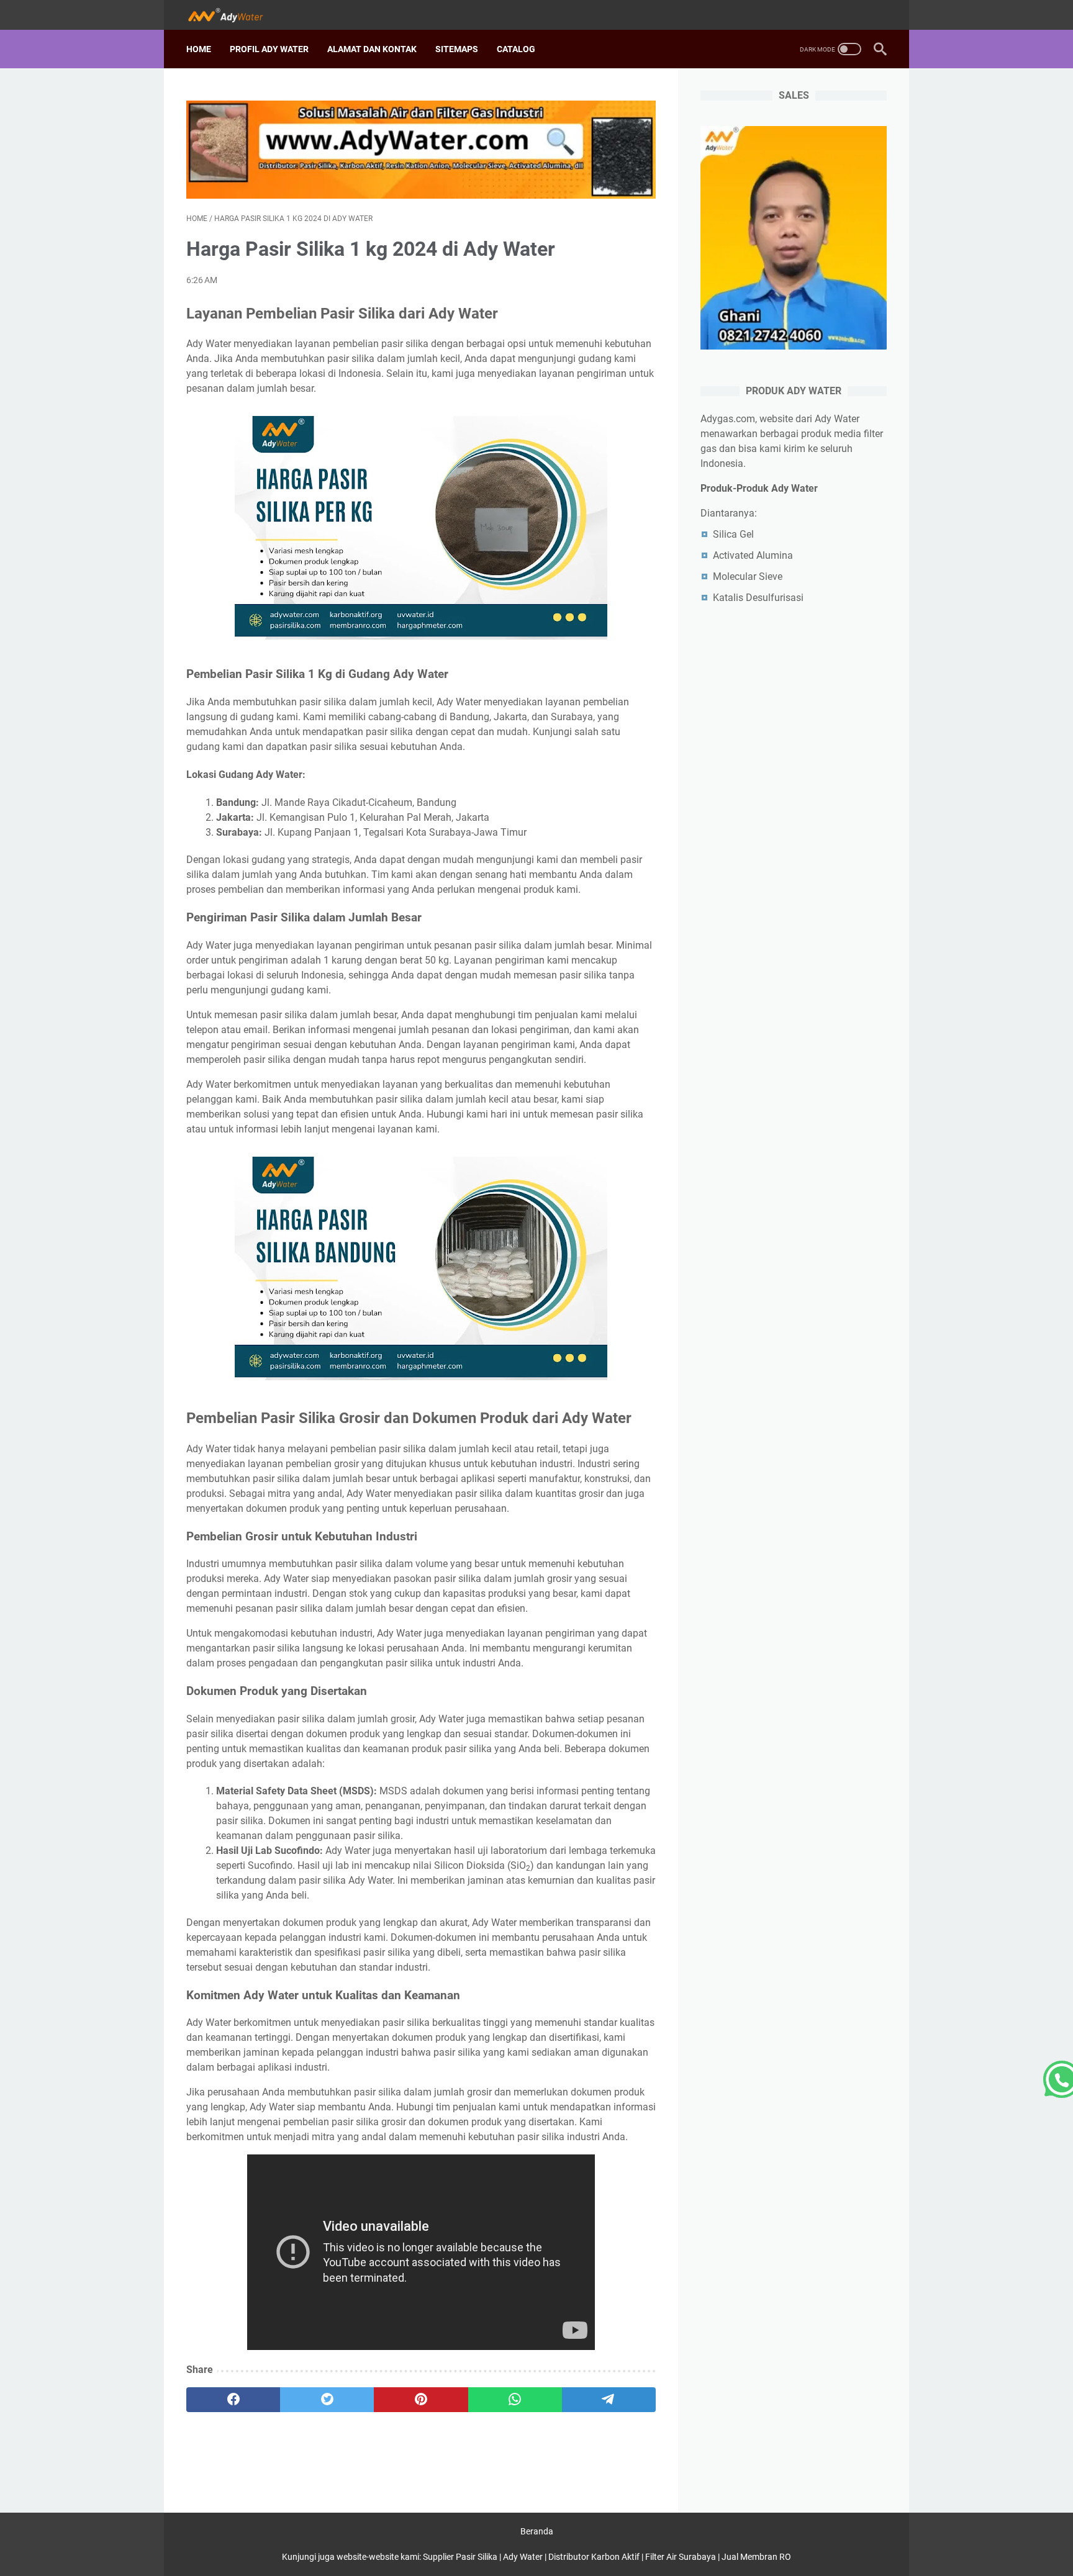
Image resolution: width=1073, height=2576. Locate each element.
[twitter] (327, 2400)
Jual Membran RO (756, 2557)
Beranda (537, 2531)
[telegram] (609, 2400)
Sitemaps (457, 49)
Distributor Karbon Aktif (594, 2557)
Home (199, 49)
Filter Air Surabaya (681, 2557)
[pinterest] (421, 2400)
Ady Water (523, 2557)
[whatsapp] (515, 2400)
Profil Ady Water (269, 49)
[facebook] (233, 2400)
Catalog (516, 49)
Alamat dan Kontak (372, 49)
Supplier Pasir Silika (460, 2557)
